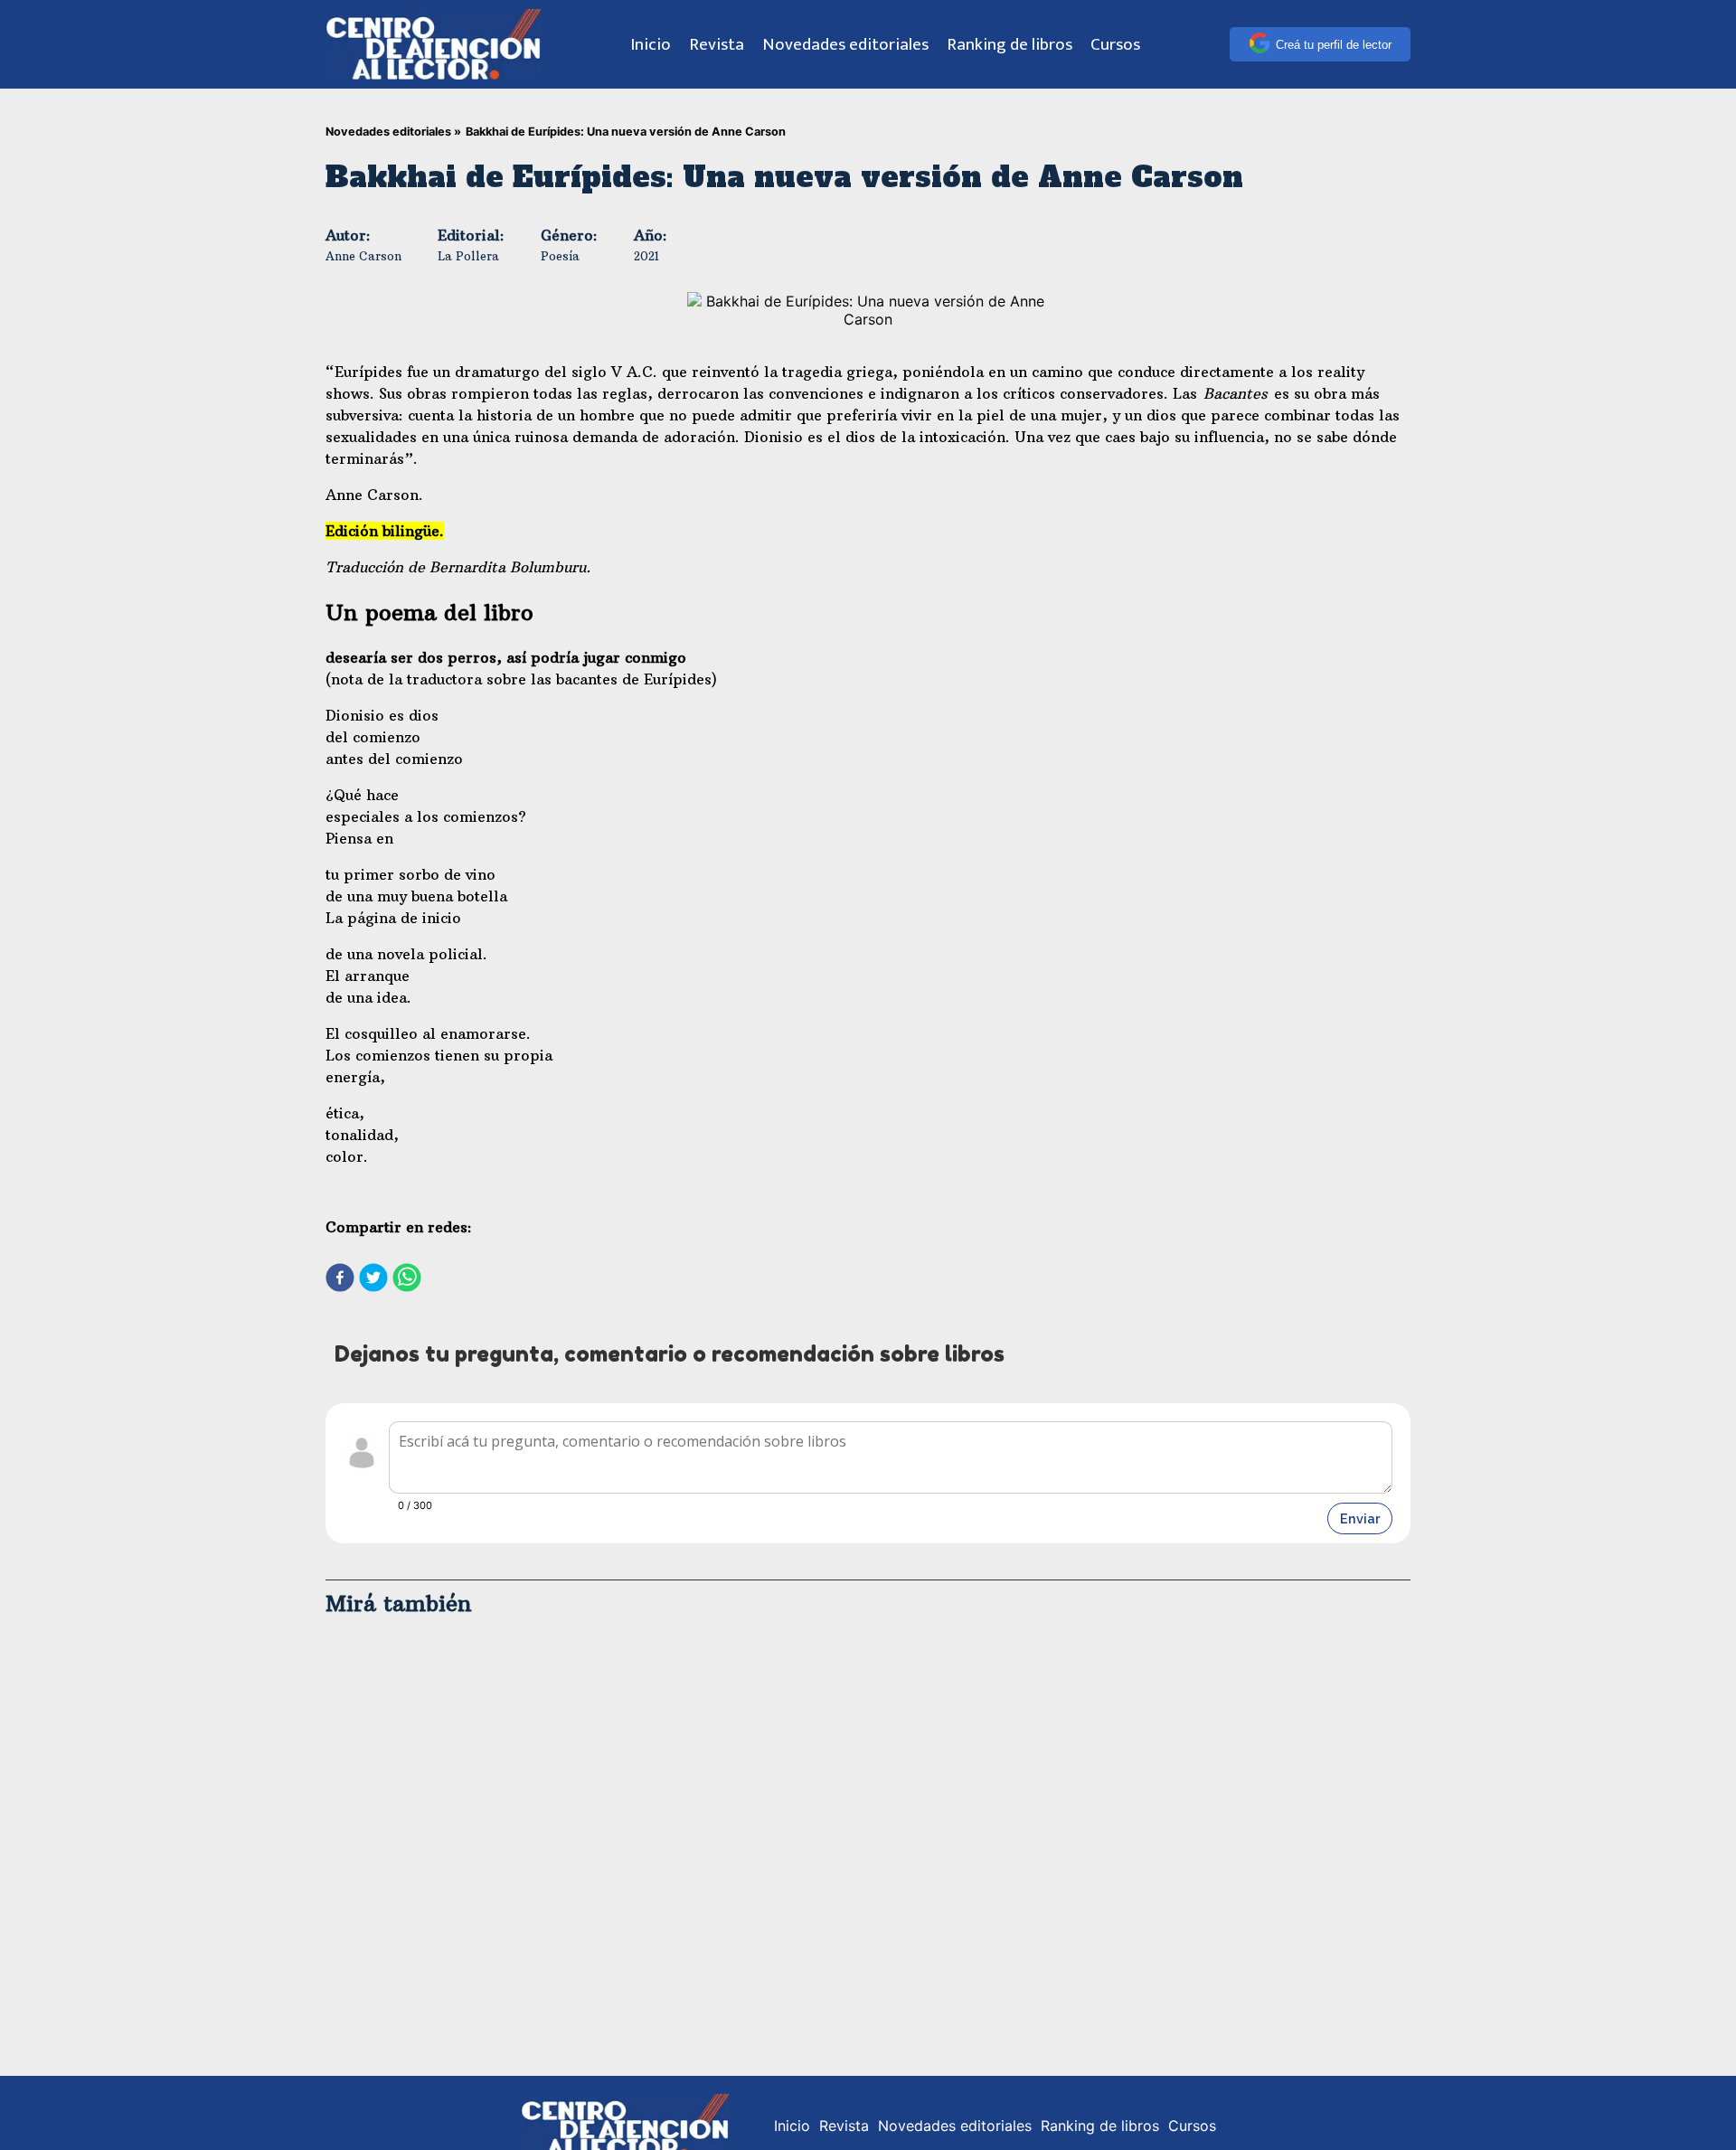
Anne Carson (363, 256)
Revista (717, 44)
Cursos (1115, 44)
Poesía (560, 256)
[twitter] (373, 1279)
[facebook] (340, 1279)
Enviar (1360, 1518)
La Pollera (468, 256)
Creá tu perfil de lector (1334, 45)
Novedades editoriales (845, 44)
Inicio (651, 44)
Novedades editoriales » (393, 132)
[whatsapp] (407, 1279)
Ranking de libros (1010, 44)
